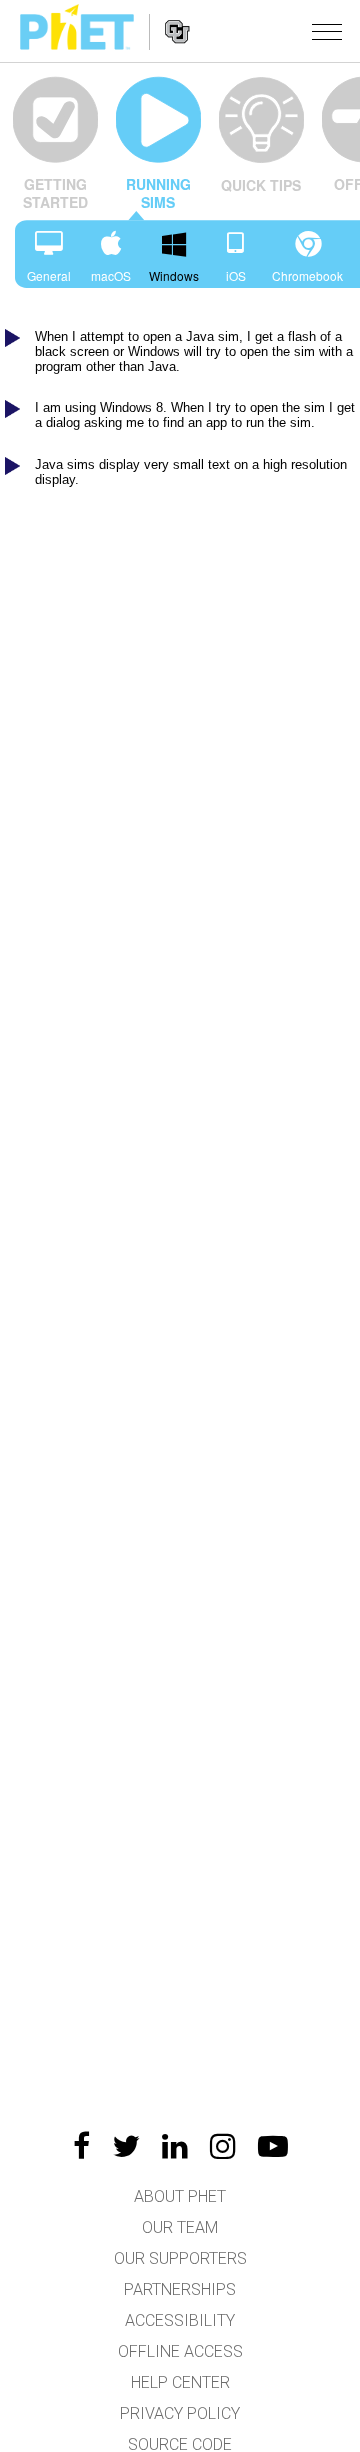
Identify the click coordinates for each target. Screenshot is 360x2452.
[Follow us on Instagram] (223, 2146)
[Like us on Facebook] (81, 2146)
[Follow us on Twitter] (126, 2146)
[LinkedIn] (175, 2146)
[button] (327, 31)
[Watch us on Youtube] (273, 2146)
